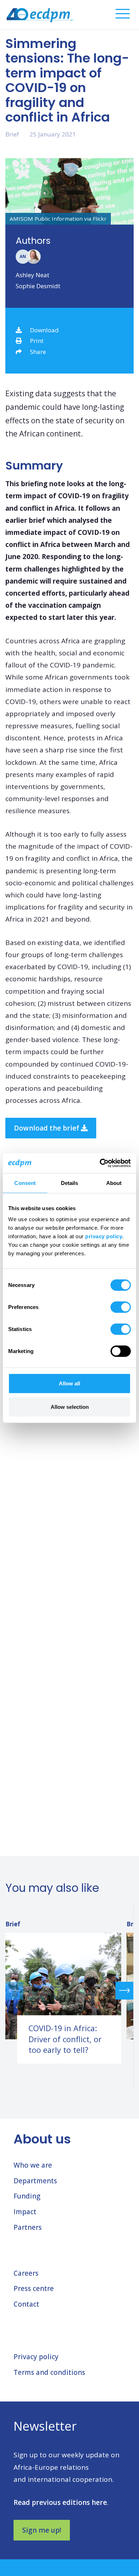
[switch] (121, 1307)
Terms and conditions (49, 2372)
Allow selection (70, 1407)
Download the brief (47, 1128)
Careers (26, 2273)
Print (37, 341)
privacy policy (104, 1236)
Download (44, 330)
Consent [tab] (25, 1183)
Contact (26, 2304)
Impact (25, 2212)
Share (38, 352)
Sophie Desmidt (38, 286)
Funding (27, 2196)
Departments (35, 2181)
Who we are (33, 2165)
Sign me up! (42, 2530)
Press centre (34, 2288)
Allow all (69, 1383)
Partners (28, 2227)
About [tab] (114, 1183)
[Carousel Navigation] (69, 1990)
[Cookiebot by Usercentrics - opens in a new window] (100, 1163)
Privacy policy (36, 2357)
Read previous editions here (60, 2502)
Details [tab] (70, 1183)
